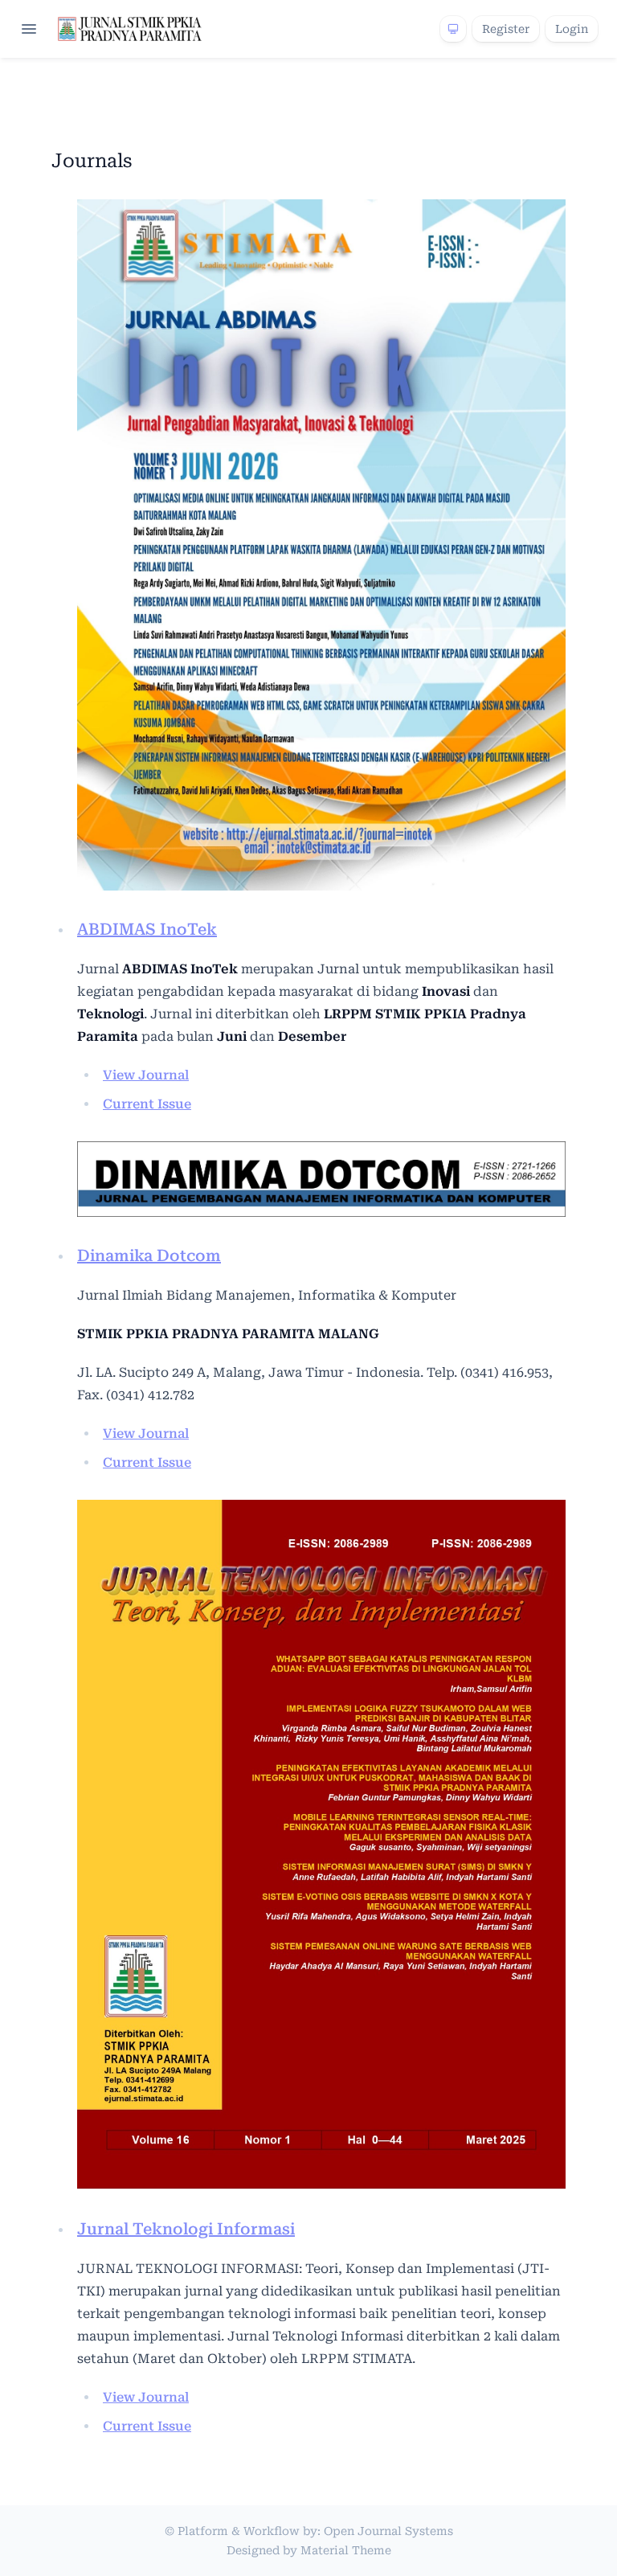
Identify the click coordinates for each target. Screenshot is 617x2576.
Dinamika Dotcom (149, 1255)
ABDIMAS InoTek (147, 929)
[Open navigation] (29, 29)
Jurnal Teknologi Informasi (186, 2229)
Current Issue (147, 1104)
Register (506, 29)
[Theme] (453, 29)
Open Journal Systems (388, 2531)
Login (572, 29)
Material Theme (346, 2550)
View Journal (146, 1075)
